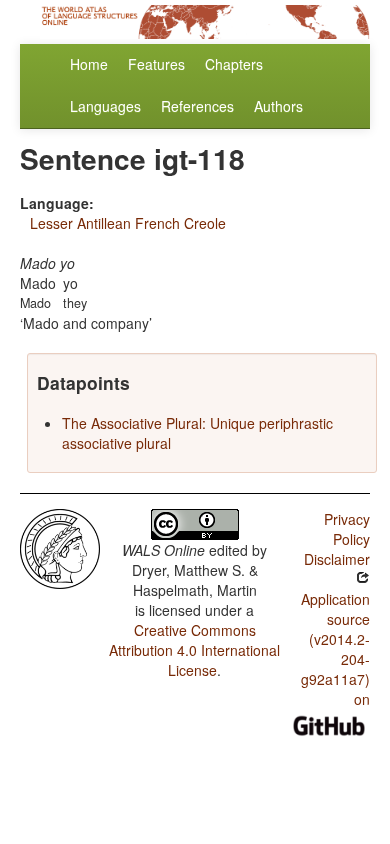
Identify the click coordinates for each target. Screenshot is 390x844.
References (197, 106)
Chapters (234, 64)
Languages (105, 106)
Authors (278, 106)
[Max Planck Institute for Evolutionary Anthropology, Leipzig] (60, 547)
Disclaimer (337, 559)
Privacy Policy (347, 529)
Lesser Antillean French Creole (128, 223)
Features (156, 64)
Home (89, 64)
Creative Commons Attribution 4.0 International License (194, 650)
